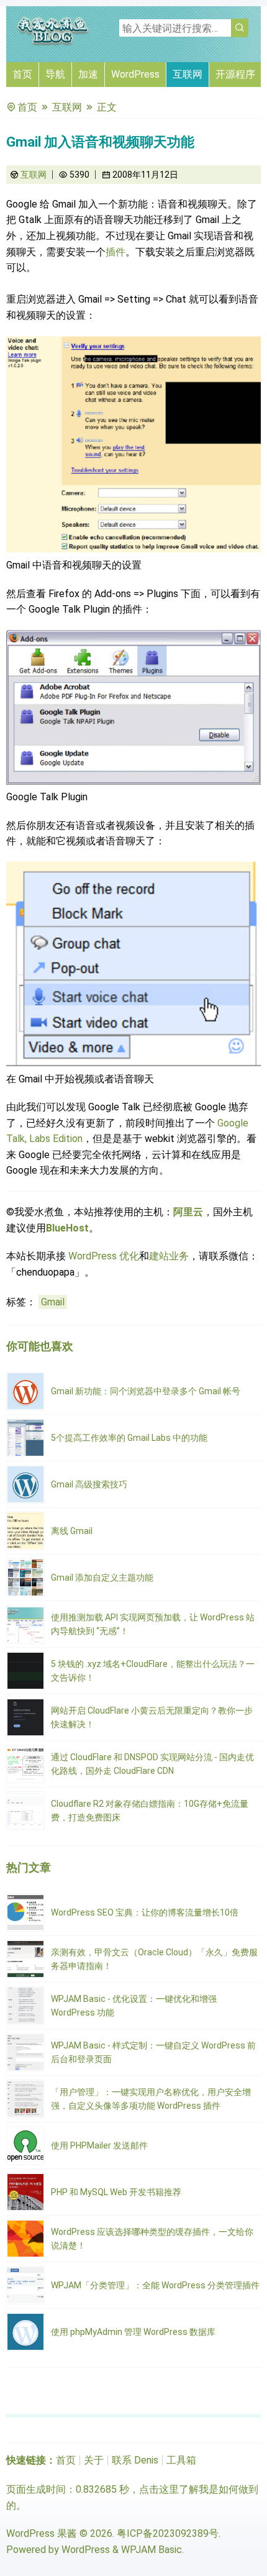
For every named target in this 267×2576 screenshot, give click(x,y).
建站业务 (169, 1256)
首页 (22, 74)
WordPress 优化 (104, 1256)
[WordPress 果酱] (53, 43)
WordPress (135, 74)
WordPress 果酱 (42, 2533)
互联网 (188, 74)
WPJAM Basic (152, 2550)
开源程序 (235, 74)
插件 (115, 252)
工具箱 (181, 2460)
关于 (94, 2460)
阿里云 (188, 1212)
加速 (88, 74)
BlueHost (67, 1228)
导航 (55, 74)
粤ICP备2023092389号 (168, 2533)
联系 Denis (135, 2460)
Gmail (53, 1302)
